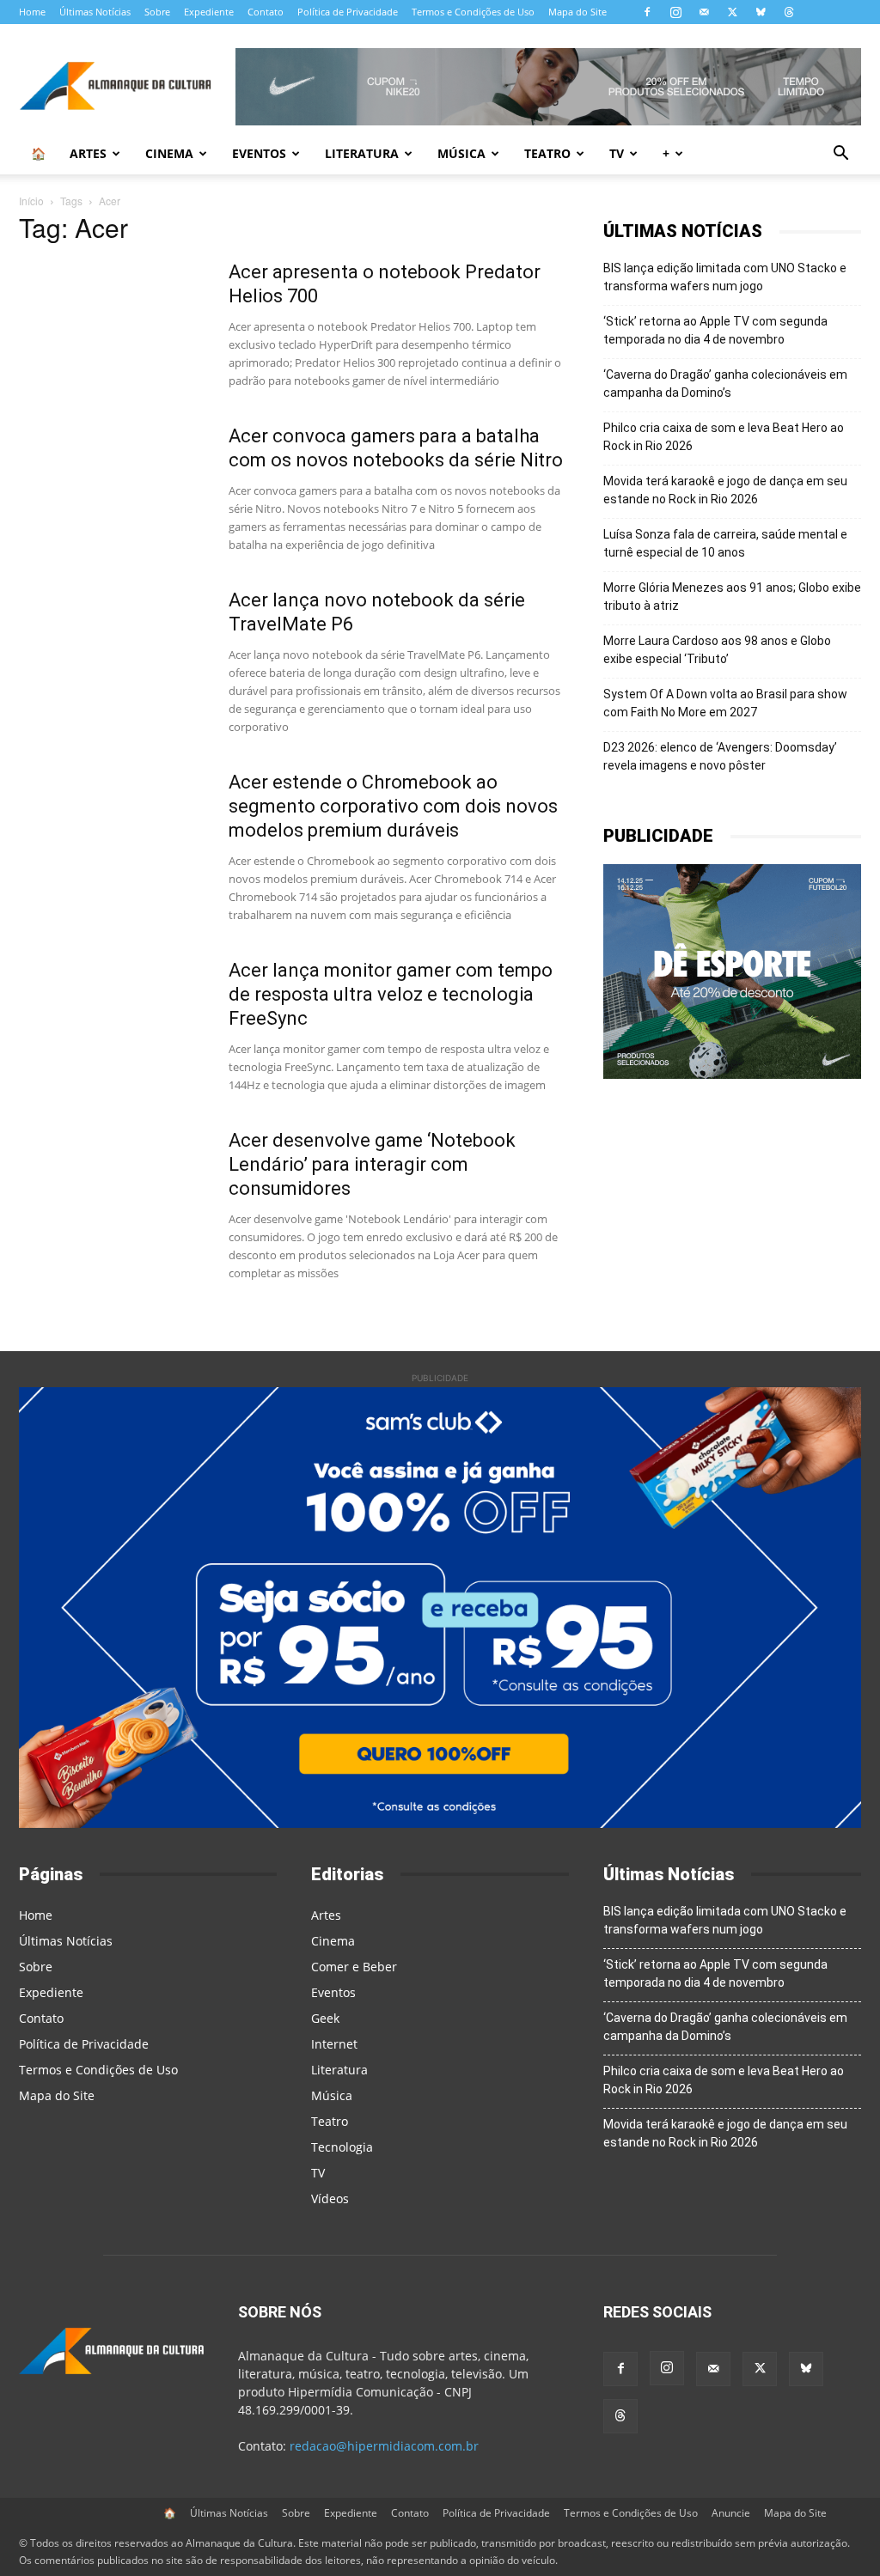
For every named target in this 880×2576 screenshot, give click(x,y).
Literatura (362, 153)
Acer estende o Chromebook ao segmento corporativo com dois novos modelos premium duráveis (393, 806)
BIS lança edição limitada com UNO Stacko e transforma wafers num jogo (725, 277)
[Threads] (789, 12)
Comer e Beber (354, 1967)
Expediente (209, 12)
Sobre (157, 12)
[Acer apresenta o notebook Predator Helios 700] (113, 325)
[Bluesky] (761, 12)
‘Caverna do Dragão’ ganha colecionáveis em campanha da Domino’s (725, 384)
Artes (88, 153)
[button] (840, 155)
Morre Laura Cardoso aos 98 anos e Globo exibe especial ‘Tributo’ (717, 650)
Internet (334, 2044)
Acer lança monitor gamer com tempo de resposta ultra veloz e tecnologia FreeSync (391, 994)
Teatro (547, 153)
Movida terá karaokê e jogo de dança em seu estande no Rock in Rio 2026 (725, 490)
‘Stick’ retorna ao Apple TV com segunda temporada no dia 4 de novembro (715, 330)
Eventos (259, 153)
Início (31, 201)
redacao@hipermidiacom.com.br (384, 2446)
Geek (325, 2018)
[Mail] (704, 12)
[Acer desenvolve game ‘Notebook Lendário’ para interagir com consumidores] (113, 1193)
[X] (732, 12)
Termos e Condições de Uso (473, 12)
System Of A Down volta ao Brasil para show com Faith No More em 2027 (725, 703)
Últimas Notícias (95, 12)
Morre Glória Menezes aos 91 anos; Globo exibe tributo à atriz (732, 597)
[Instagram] (675, 12)
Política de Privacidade (348, 12)
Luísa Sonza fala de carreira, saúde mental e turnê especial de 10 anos (725, 543)
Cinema (169, 153)
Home (32, 12)
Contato (266, 12)
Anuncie (731, 2513)
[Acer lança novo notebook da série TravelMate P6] (113, 653)
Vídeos (330, 2198)
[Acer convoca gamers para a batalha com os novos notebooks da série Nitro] (113, 489)
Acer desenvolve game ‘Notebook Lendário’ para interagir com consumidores (372, 1164)
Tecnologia (342, 2147)
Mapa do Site (577, 12)
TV (617, 153)
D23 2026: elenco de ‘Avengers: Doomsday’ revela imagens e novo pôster (720, 756)
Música (461, 153)
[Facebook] (647, 12)
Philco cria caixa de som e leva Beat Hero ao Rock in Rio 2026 (724, 437)
